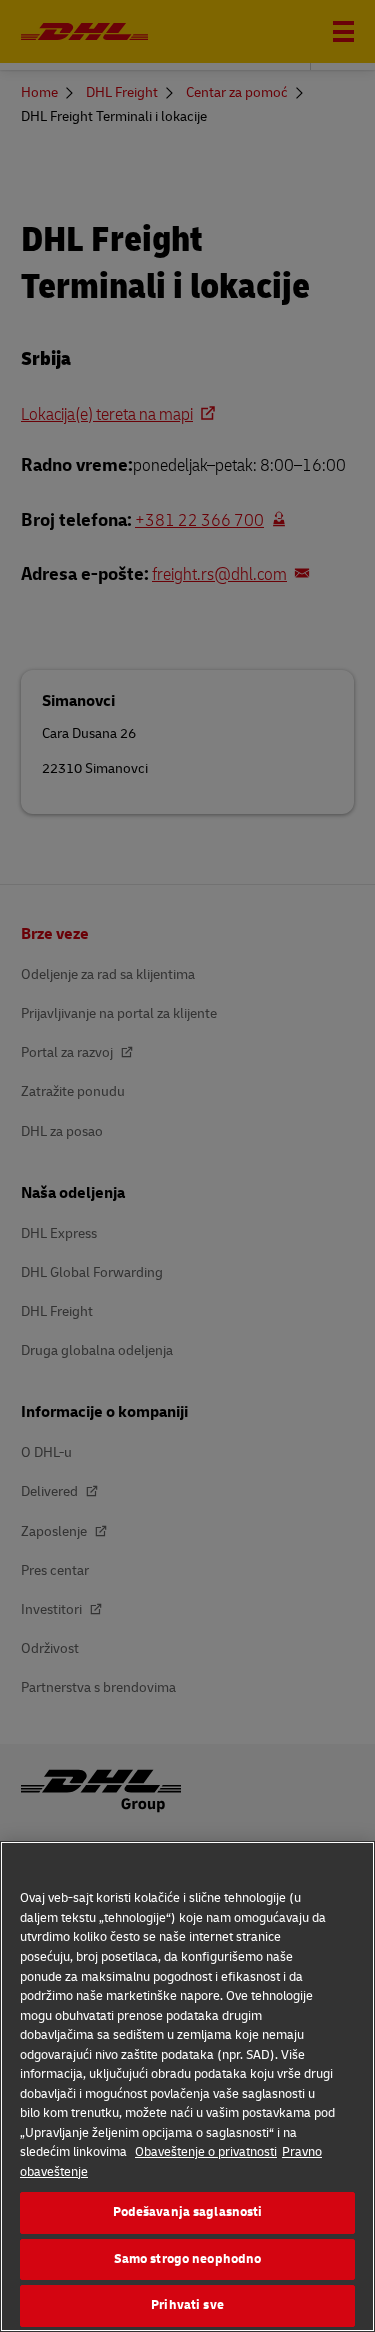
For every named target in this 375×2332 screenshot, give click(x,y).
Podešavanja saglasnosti (188, 2212)
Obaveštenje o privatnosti (206, 2152)
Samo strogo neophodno (188, 2259)
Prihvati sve (187, 2305)
